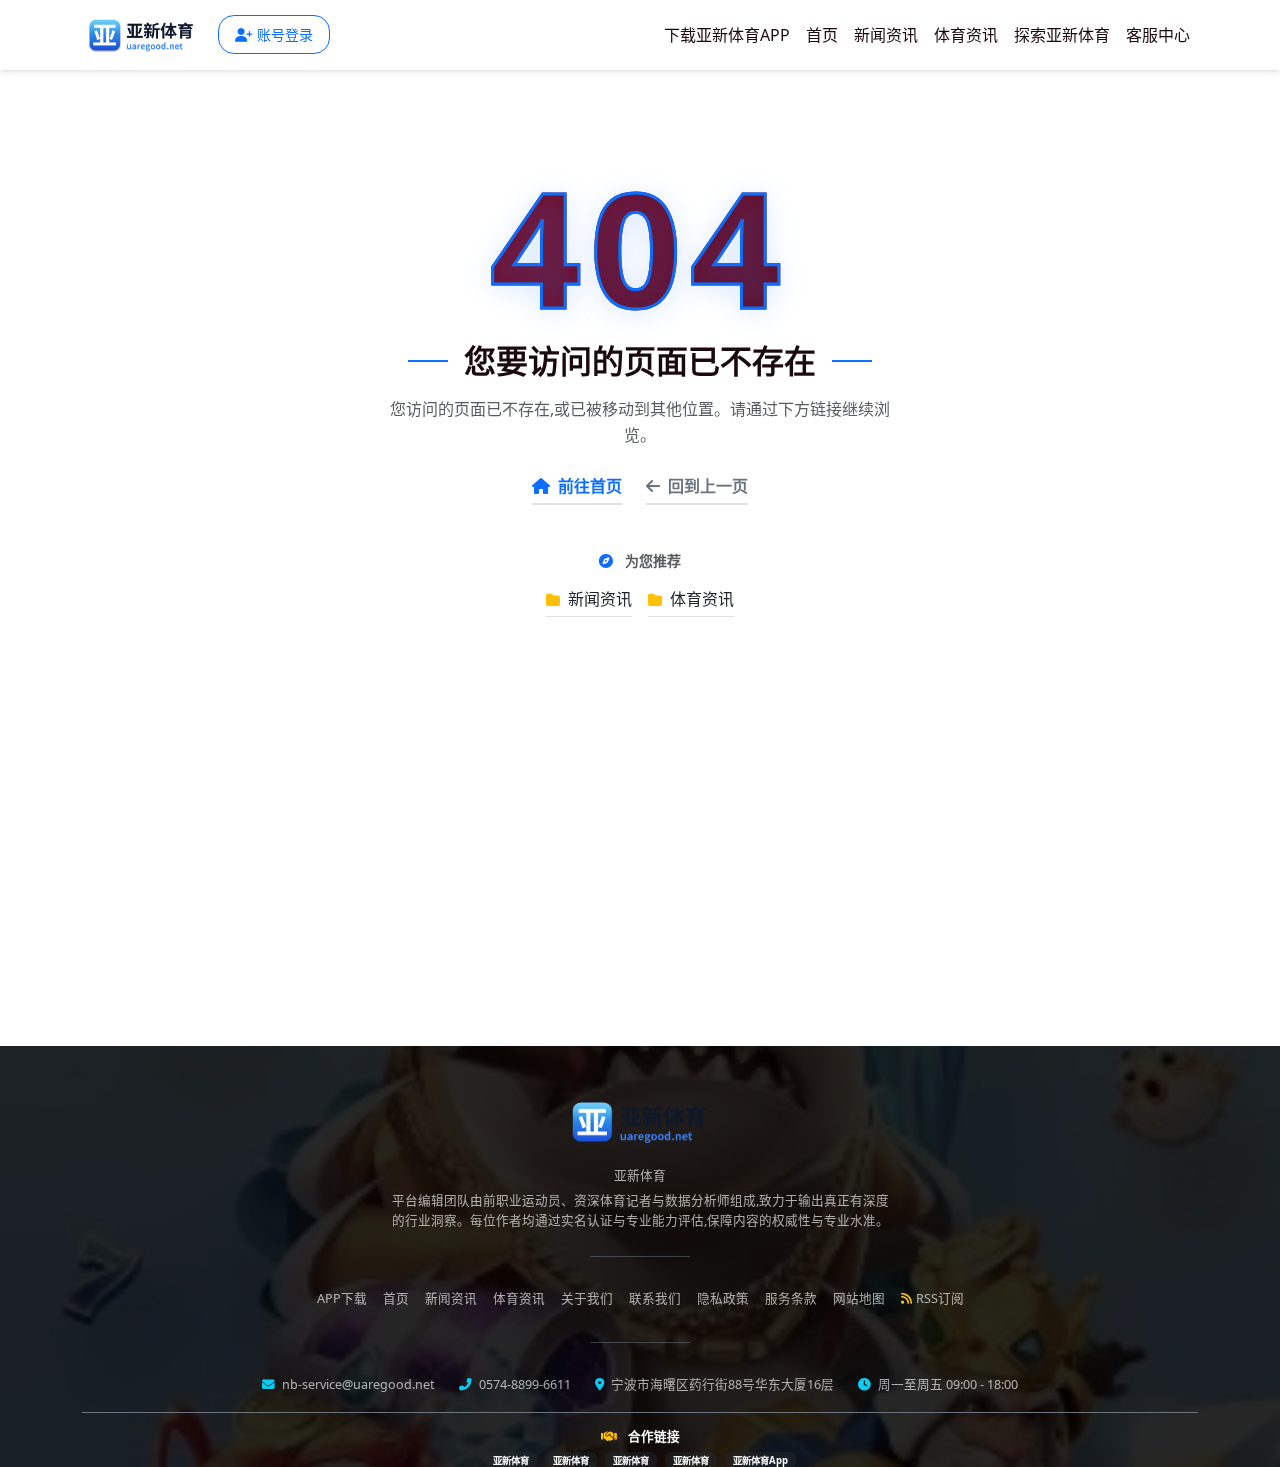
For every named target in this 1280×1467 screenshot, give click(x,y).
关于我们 (587, 1298)
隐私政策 (723, 1298)
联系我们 (655, 1298)
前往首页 (590, 486)
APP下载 (342, 1298)
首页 (822, 35)
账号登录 (285, 34)
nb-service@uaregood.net (357, 1384)
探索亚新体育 (1062, 35)
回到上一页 (708, 486)
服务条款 (791, 1298)
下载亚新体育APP (727, 35)
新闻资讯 (886, 35)
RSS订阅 (940, 1298)
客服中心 (1158, 35)
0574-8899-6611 (523, 1384)
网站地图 (859, 1298)
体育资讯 (966, 35)
